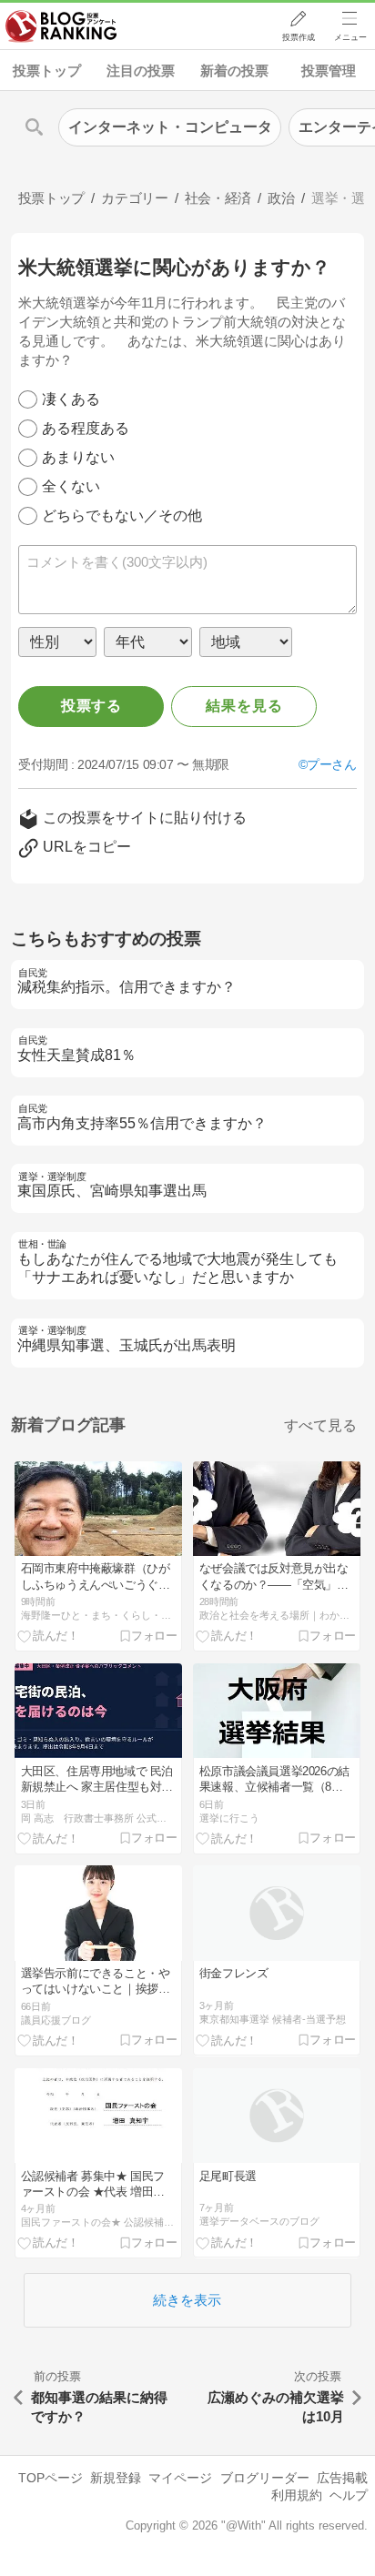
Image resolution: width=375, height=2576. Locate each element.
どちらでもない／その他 (122, 515)
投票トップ (47, 71)
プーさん (331, 764)
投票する (91, 706)
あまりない (78, 457)
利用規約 (297, 2495)
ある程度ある (86, 428)
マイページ (180, 2478)
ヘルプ (349, 2495)
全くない (71, 486)
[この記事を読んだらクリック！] (48, 1635)
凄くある (71, 399)
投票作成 (299, 37)
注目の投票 (141, 71)
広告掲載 (342, 2478)
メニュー (350, 37)
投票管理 (329, 71)
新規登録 (116, 2478)
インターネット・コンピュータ (170, 127)
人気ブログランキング (61, 26)
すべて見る (320, 1425)
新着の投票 (234, 71)
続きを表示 (187, 2300)
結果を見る (244, 706)
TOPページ (51, 2478)
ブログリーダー (265, 2478)
